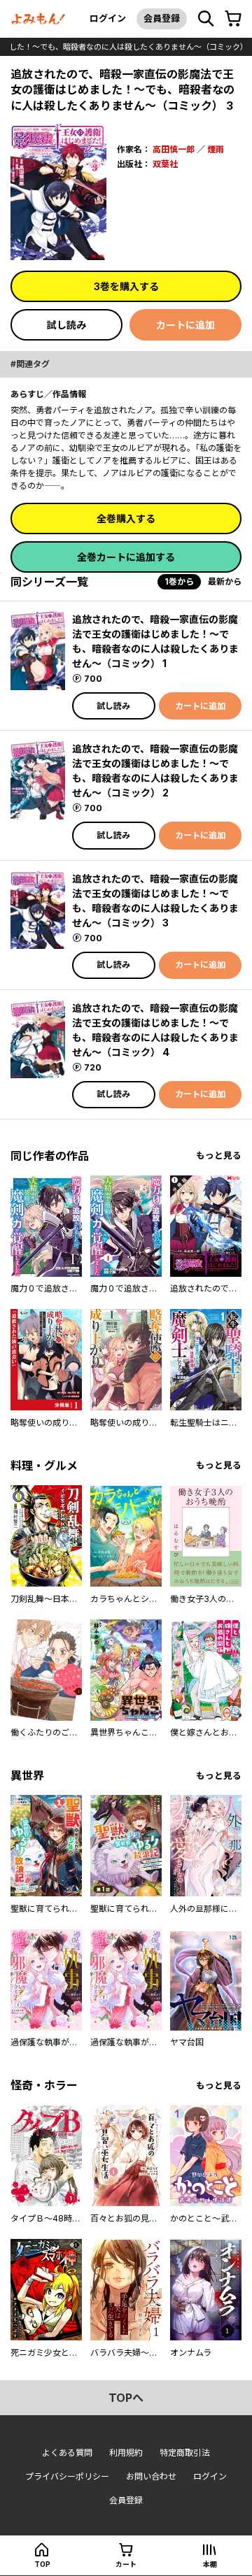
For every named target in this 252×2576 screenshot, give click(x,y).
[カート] (233, 19)
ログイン (108, 18)
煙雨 (216, 149)
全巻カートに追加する (126, 557)
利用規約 (126, 2453)
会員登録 (162, 18)
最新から (225, 581)
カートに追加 (185, 325)
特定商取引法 (185, 2453)
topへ (126, 2398)
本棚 (210, 2564)
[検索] (206, 19)
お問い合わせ (151, 2476)
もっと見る (219, 1155)
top (42, 2564)
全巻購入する (126, 518)
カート (126, 2564)
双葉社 (165, 164)
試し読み (66, 325)
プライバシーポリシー (67, 2476)
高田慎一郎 (174, 149)
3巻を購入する (126, 286)
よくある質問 (67, 2453)
